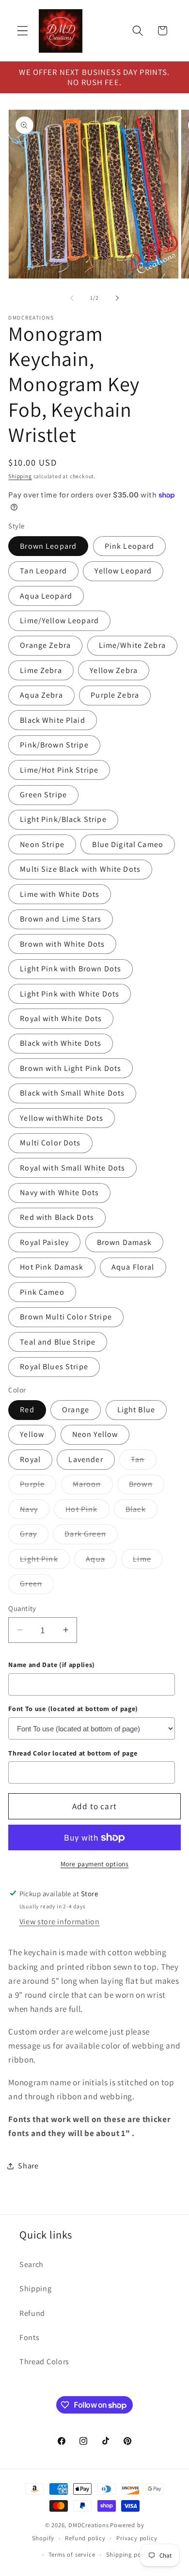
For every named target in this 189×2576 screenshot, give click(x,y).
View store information (60, 1922)
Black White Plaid (53, 720)
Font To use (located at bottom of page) (73, 1709)
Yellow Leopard (123, 571)
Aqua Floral (133, 1267)
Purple (38, 1486)
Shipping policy (129, 2554)
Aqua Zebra (41, 695)
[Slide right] (117, 298)
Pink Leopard (130, 546)
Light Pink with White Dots (70, 994)
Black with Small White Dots (72, 1093)
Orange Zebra (45, 645)
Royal (30, 1459)
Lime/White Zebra (132, 645)
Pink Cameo (42, 1292)
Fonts (29, 2337)
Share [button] (28, 2166)
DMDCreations (89, 2525)
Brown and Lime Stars (61, 919)
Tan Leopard (43, 571)
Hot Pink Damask (52, 1267)
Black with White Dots (61, 1043)
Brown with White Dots (62, 944)
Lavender (86, 1459)
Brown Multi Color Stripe (66, 1317)
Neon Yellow (95, 1434)
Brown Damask (125, 1242)
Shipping (20, 476)
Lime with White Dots (60, 894)
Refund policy (85, 2538)
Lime (148, 1561)
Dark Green (91, 1536)
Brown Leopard (48, 546)
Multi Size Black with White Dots (80, 869)
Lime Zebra (41, 670)
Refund (32, 2313)
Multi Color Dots (50, 1143)
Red (27, 1410)
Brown (147, 1486)
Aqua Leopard (46, 596)
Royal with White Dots (61, 1018)
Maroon (93, 1486)
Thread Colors (44, 2362)
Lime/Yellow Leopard (59, 621)
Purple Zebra (115, 695)
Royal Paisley (44, 1242)
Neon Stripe (42, 844)
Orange (76, 1410)
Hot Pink (87, 1511)
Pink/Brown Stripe (54, 745)
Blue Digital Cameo (128, 844)
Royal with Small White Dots (72, 1168)
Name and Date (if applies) (52, 1665)
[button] (23, 31)
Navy (35, 1511)
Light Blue (136, 1410)
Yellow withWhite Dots (62, 1118)
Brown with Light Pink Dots (71, 1068)
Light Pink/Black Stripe (63, 819)
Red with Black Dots (57, 1217)
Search (31, 2264)
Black (142, 1511)
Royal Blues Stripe (54, 1367)
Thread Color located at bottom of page (73, 1753)
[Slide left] (72, 298)
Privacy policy (137, 2538)
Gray (34, 1536)
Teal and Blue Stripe (58, 1342)
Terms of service (72, 2554)
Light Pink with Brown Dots (71, 969)
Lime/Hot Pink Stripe (59, 770)
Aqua (101, 1561)
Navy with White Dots (59, 1193)
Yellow (32, 1434)
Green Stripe (43, 795)
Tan (143, 1462)
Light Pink (45, 1561)
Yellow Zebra (114, 670)
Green (37, 1586)
